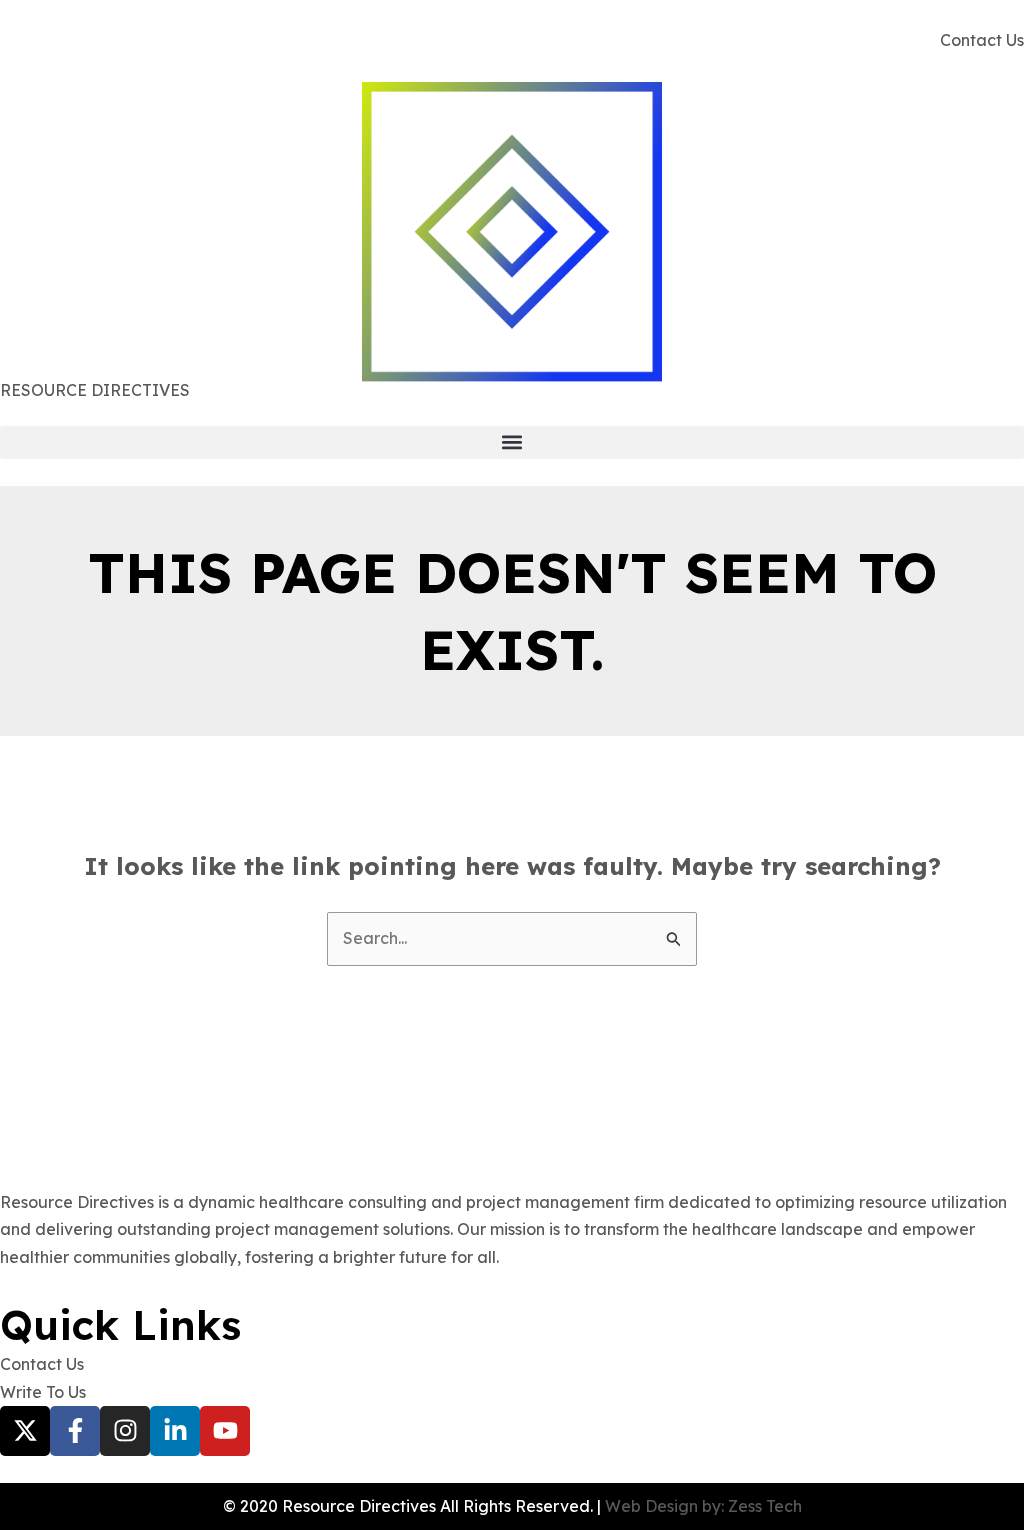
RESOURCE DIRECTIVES (95, 390)
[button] (512, 442)
